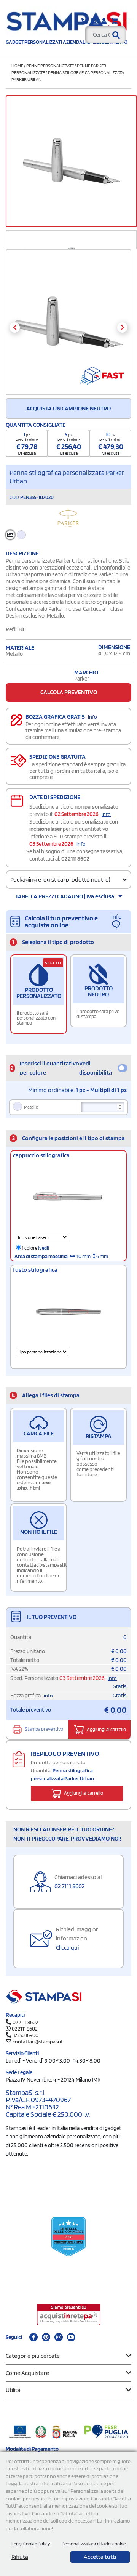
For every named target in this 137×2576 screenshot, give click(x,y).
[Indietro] (15, 327)
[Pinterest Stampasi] (46, 2337)
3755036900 (25, 2035)
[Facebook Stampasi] (33, 2337)
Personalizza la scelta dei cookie (94, 2544)
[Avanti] (122, 327)
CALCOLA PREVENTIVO (69, 692)
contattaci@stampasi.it (38, 2042)
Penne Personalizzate (50, 65)
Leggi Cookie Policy (31, 2544)
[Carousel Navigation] (68, 327)
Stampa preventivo (44, 1729)
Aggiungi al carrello (106, 1729)
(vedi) (44, 1248)
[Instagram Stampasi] (59, 2337)
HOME (17, 65)
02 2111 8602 (75, 859)
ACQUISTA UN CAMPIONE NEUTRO (68, 408)
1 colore (35, 1248)
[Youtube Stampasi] (71, 2337)
